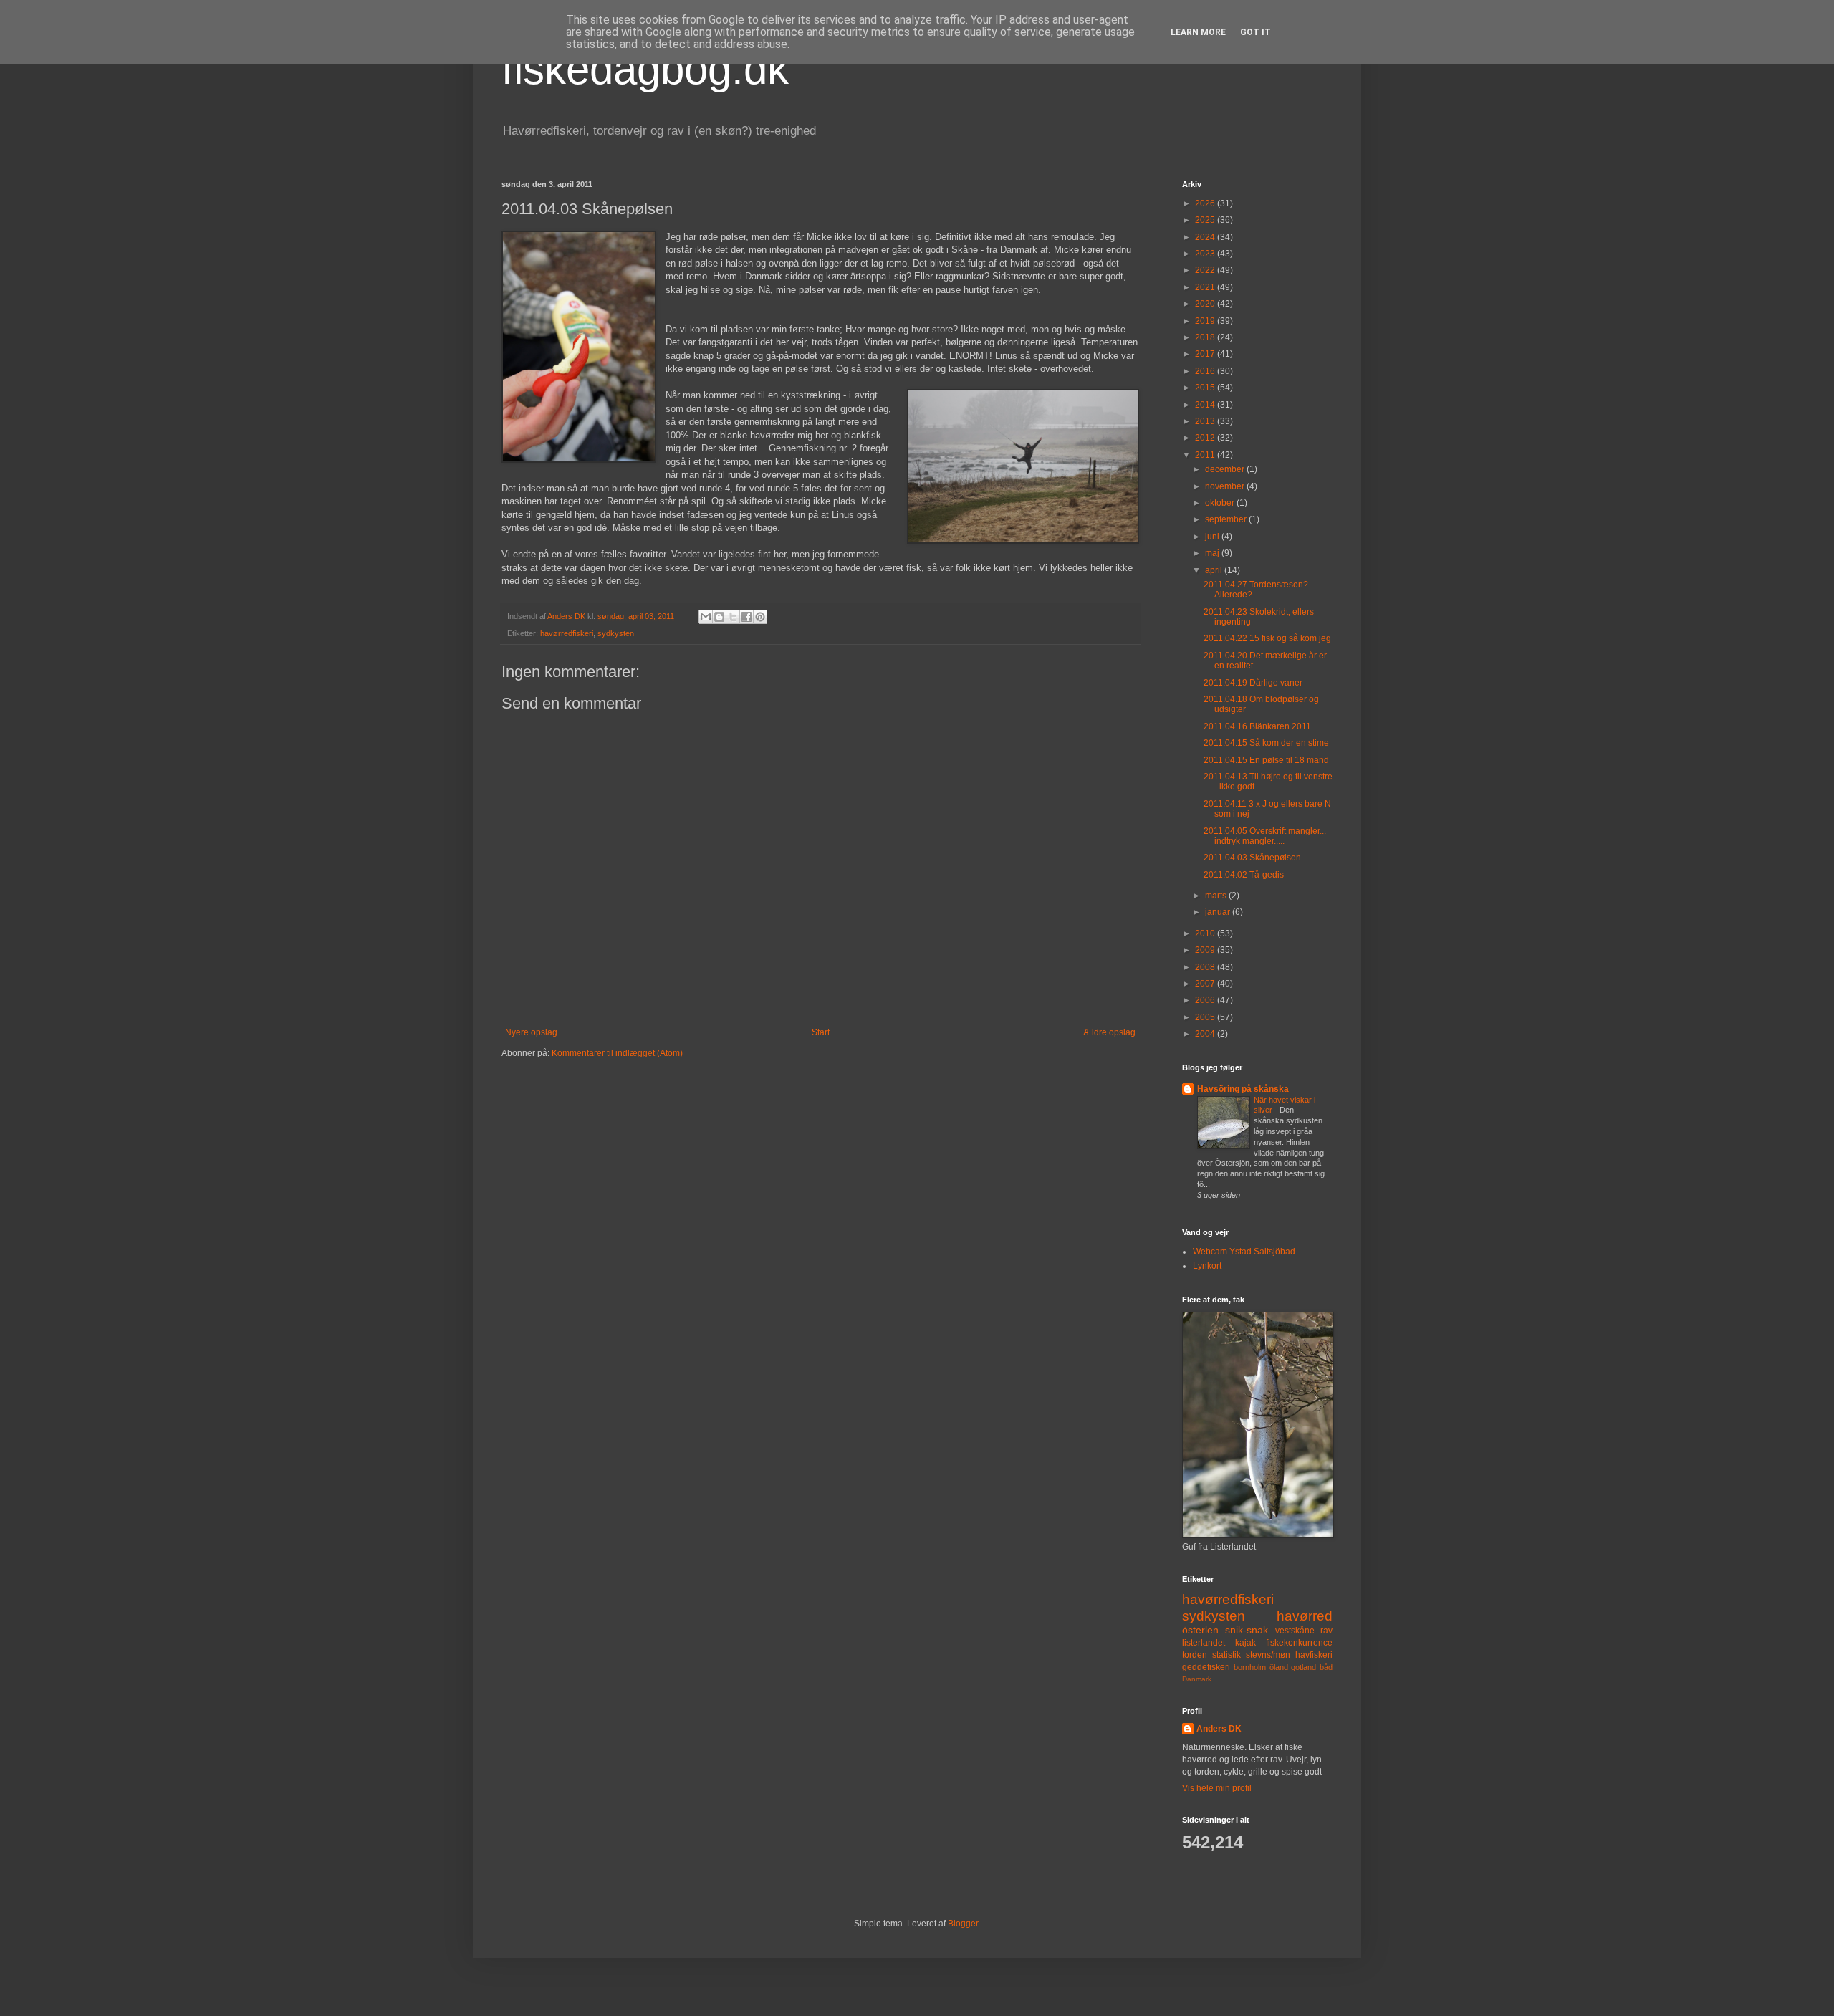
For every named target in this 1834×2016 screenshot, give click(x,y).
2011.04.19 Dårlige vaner (1253, 683)
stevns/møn (1268, 1655)
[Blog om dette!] (719, 617)
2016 (1206, 371)
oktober (1221, 503)
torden (1195, 1655)
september (1227, 519)
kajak (1245, 1643)
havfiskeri (1314, 1655)
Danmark (1197, 1679)
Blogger (963, 1924)
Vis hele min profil (1217, 1788)
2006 (1206, 1000)
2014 (1206, 405)
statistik (1226, 1655)
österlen (1200, 1630)
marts (1217, 896)
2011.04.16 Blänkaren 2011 (1257, 726)
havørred (1305, 1616)
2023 (1206, 254)
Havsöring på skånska (1243, 1089)
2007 (1206, 984)
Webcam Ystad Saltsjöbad (1244, 1252)
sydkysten (616, 633)
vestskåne (1295, 1631)
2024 (1206, 237)
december (1226, 469)
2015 (1206, 388)
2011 (1206, 455)
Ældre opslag (1109, 1032)
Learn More (1198, 32)
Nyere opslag (531, 1032)
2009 (1206, 950)
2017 (1206, 354)
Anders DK (1219, 1729)
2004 (1206, 1034)
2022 (1206, 270)
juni (1213, 537)
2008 (1206, 967)
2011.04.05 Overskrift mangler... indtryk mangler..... (1265, 836)
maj (1213, 553)
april (1215, 570)
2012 (1206, 438)
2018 (1206, 337)
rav (1326, 1631)
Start (821, 1032)
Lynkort (1207, 1266)
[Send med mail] (706, 617)
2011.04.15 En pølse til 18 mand (1266, 760)
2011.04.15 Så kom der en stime (1266, 743)
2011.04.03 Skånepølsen (1252, 858)
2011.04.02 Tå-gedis (1244, 875)
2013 (1206, 421)
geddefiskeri (1206, 1667)
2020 (1206, 304)
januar (1219, 912)
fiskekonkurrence (1299, 1643)
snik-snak (1247, 1630)
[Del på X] (733, 617)
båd (1326, 1667)
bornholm (1250, 1667)
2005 (1206, 1017)
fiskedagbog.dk (645, 69)
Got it (1256, 32)
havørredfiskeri (567, 633)
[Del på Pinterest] (760, 617)
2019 (1206, 321)
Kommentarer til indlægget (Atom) (617, 1053)
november (1226, 486)
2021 (1206, 287)
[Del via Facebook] (746, 617)
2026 (1206, 203)
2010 (1206, 933)
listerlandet (1204, 1643)
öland (1279, 1667)
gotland (1304, 1667)
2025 (1206, 220)
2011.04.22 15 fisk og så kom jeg (1267, 638)
